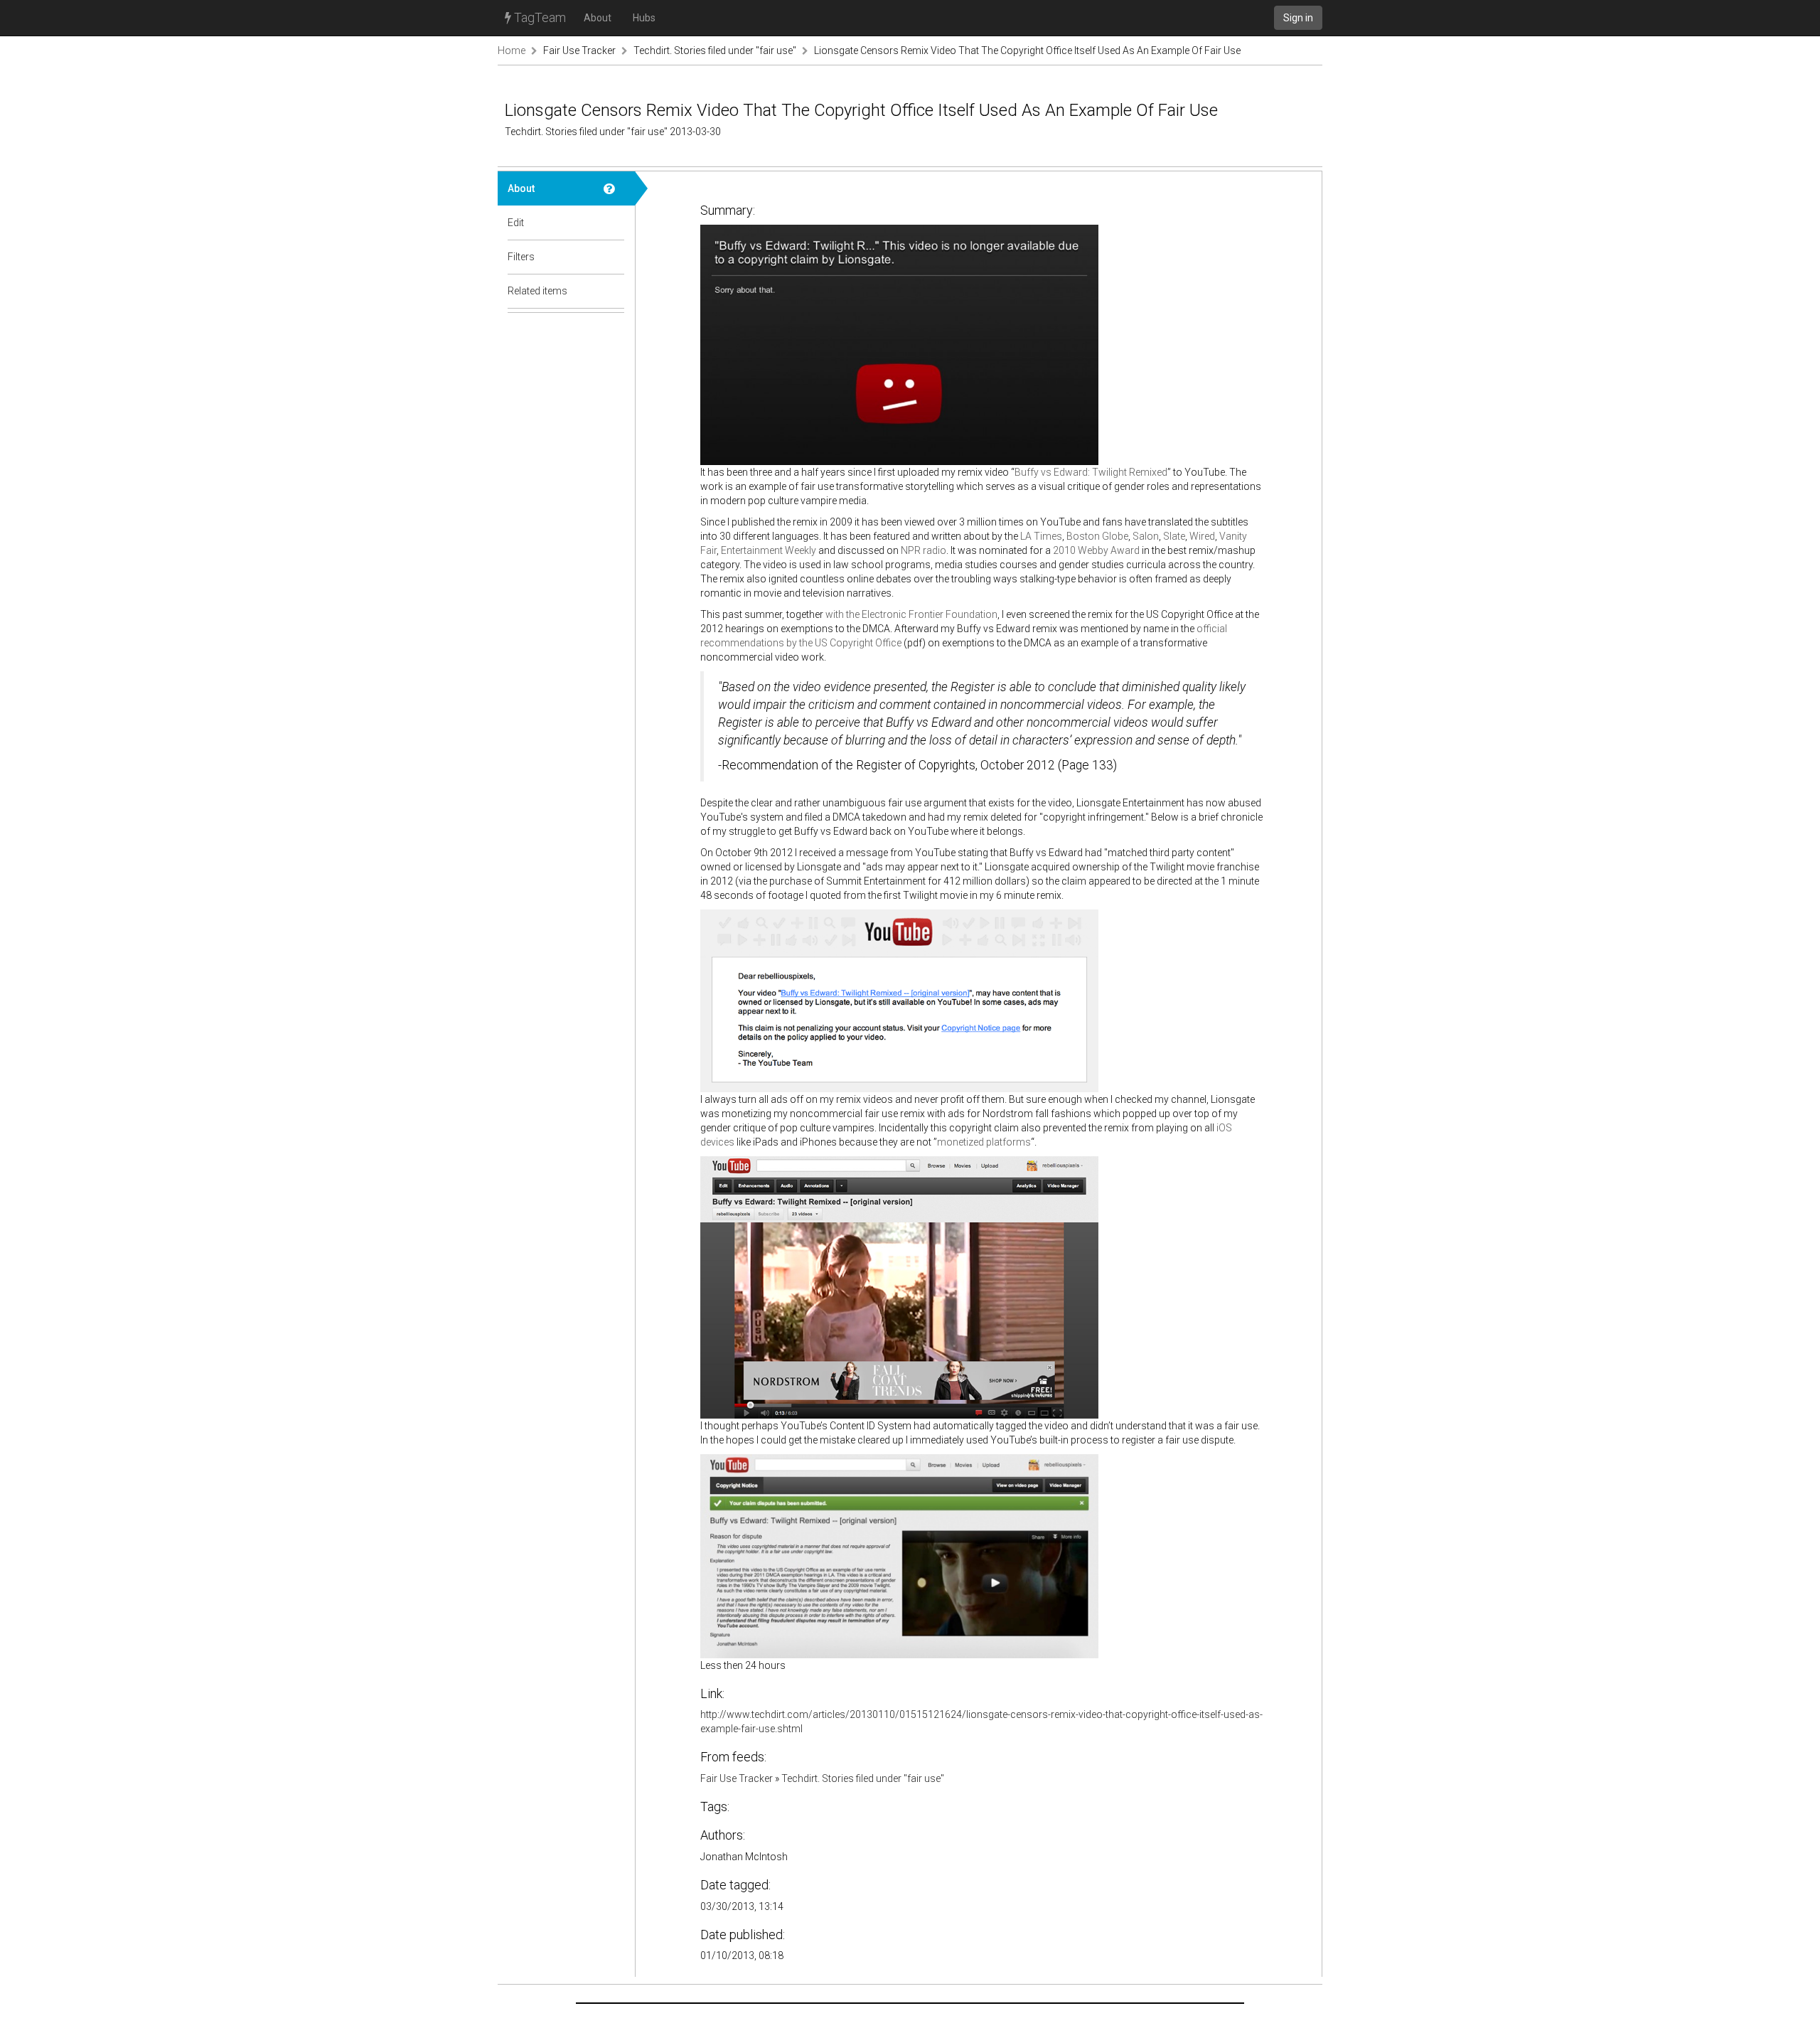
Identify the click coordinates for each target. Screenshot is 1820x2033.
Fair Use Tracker (579, 50)
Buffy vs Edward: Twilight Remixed (1091, 472)
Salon (1146, 536)
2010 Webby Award (1096, 550)
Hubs (644, 18)
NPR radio (924, 550)
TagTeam (539, 17)
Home (512, 50)
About (598, 18)
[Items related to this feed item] (614, 291)
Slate (1174, 536)
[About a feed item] (614, 188)
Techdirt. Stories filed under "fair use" (715, 50)
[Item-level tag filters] (614, 257)
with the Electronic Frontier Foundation (911, 614)
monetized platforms (984, 1142)
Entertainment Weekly (769, 550)
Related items (537, 291)
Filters (521, 257)
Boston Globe (1097, 536)
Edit (516, 223)
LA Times (1041, 536)
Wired (1202, 536)
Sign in (1298, 18)
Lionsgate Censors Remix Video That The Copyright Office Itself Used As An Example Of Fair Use (1027, 50)
